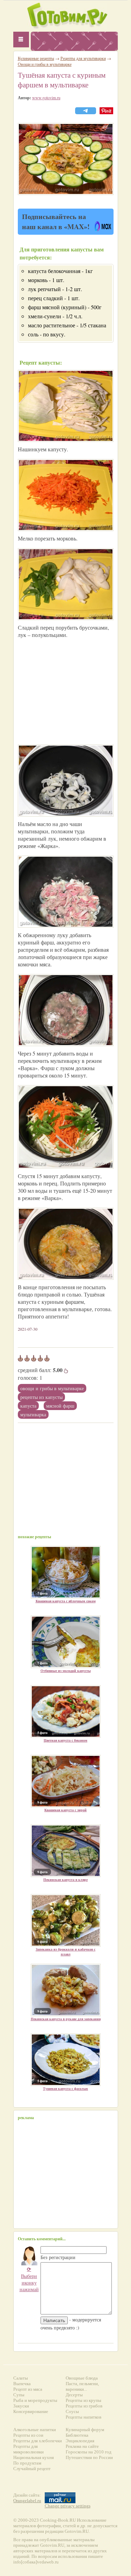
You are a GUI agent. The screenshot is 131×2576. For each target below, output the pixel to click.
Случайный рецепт (32, 2469)
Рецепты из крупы (83, 2400)
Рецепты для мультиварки (83, 58)
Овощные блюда (82, 2378)
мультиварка (33, 1414)
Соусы (72, 2411)
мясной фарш (60, 1406)
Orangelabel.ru (27, 2501)
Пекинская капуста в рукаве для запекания (66, 2019)
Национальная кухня (34, 2457)
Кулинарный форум (85, 2430)
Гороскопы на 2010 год (89, 2452)
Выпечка (22, 2384)
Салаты (21, 2378)
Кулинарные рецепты (36, 58)
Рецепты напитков (83, 2417)
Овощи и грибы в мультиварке (52, 1388)
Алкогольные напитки (35, 2430)
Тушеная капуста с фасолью (65, 2088)
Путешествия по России (89, 2457)
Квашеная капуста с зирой (65, 1810)
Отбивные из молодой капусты (66, 1671)
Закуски (21, 2406)
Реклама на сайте (82, 2446)
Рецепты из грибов (84, 2406)
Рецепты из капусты (41, 1397)
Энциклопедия (80, 2441)
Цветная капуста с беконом (65, 1740)
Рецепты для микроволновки (28, 2449)
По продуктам (27, 2463)
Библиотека (77, 2435)
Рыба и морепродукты (35, 2400)
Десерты (74, 2395)
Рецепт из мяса (28, 2389)
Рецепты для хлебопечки (38, 2441)
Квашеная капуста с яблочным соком (66, 1601)
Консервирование (31, 2411)
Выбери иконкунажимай (29, 2279)
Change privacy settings (68, 2506)
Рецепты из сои (28, 2435)
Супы (19, 2395)
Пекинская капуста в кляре (65, 1880)
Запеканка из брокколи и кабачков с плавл (65, 1952)
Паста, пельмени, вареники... (82, 2386)
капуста (28, 1406)
